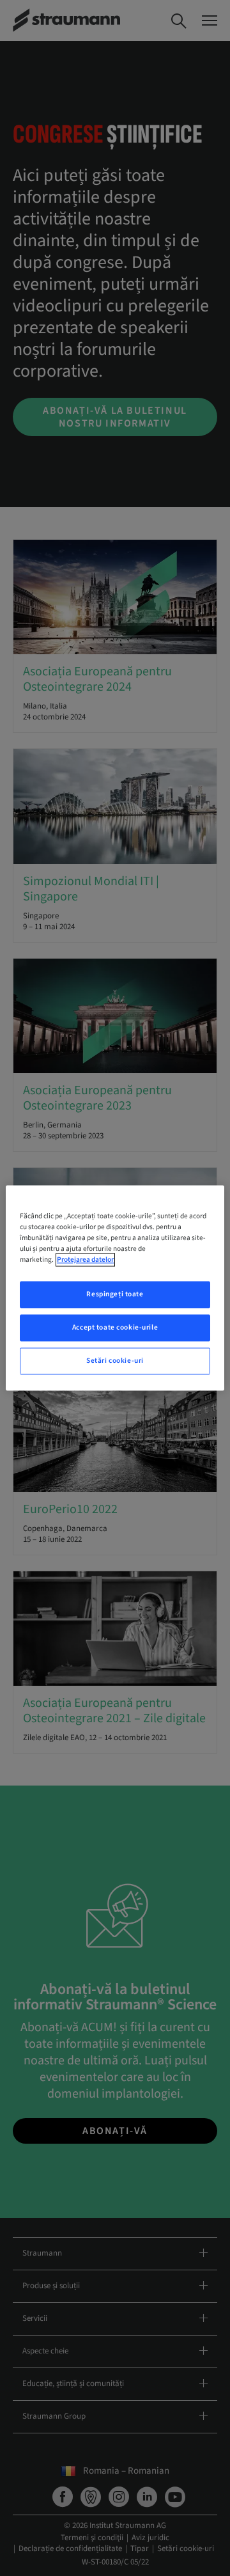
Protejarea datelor (85, 1260)
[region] (115, 1288)
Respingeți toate (115, 1295)
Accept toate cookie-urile (115, 1328)
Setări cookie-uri (115, 1361)
